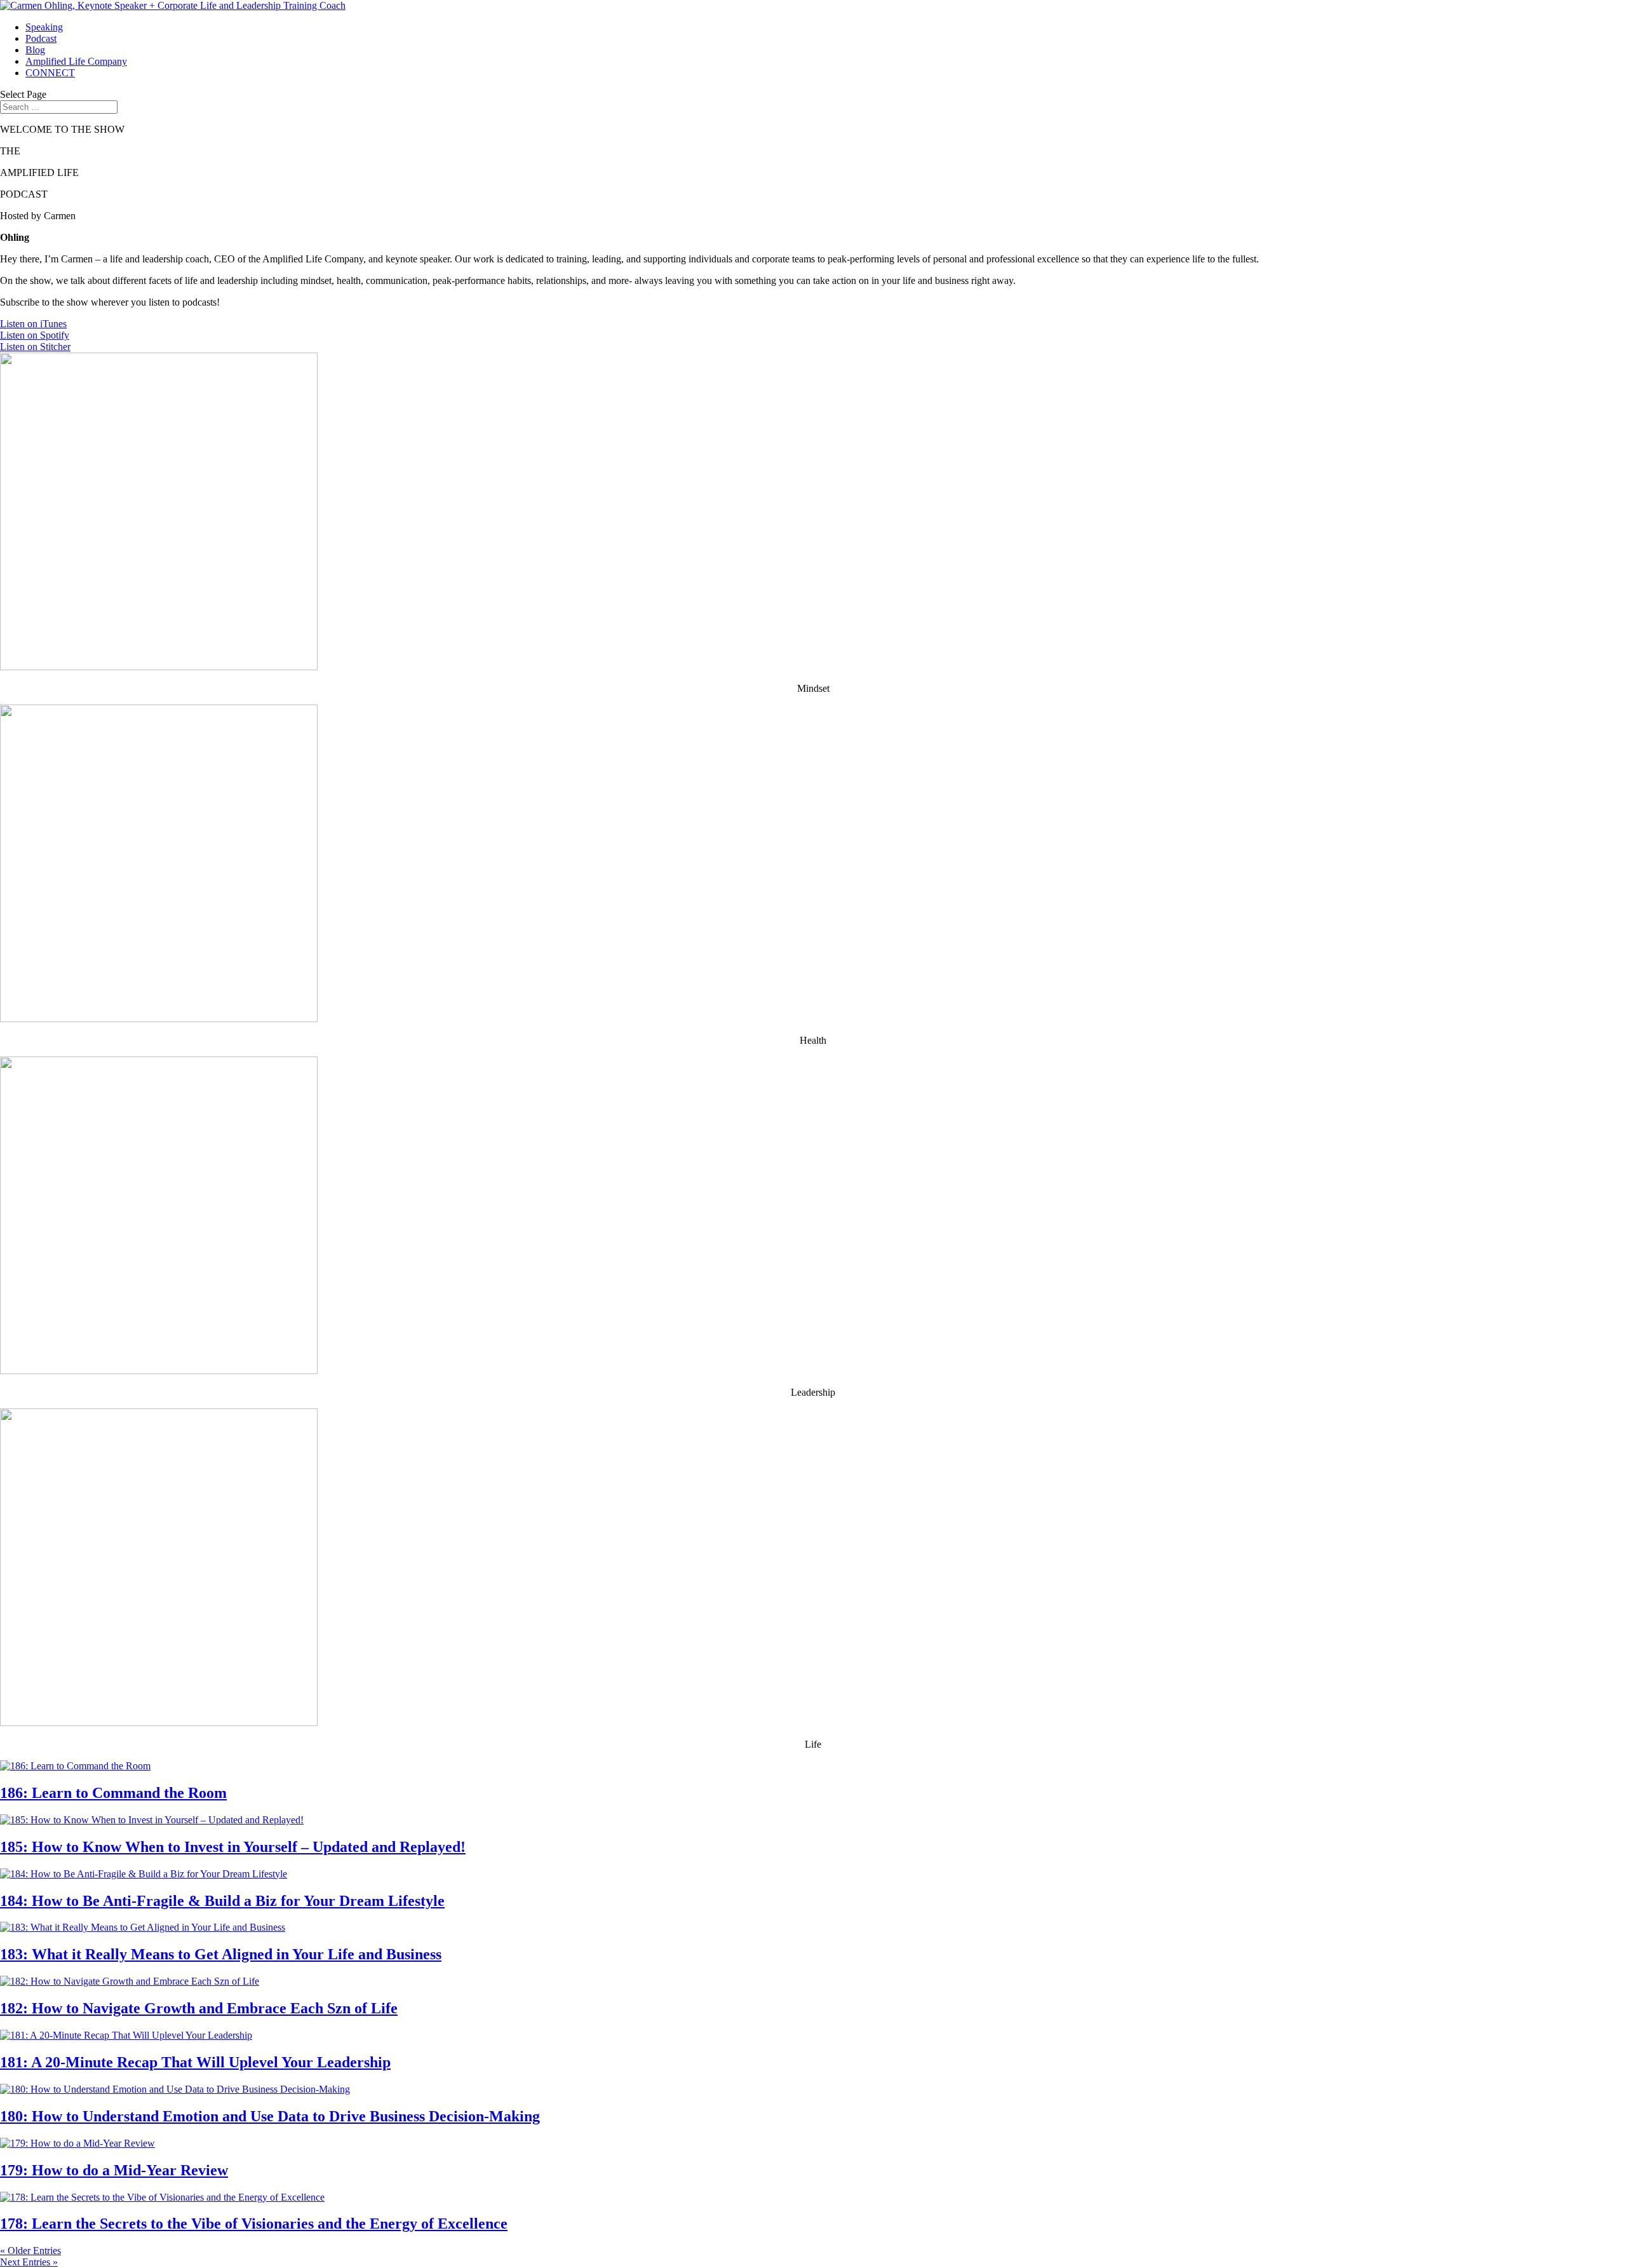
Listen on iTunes (33, 324)
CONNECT (50, 73)
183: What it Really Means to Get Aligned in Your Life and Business (221, 1954)
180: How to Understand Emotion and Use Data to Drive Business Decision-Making (270, 2116)
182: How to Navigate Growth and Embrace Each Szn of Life (199, 2008)
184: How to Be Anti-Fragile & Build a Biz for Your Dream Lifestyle (222, 1901)
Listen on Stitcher (35, 347)
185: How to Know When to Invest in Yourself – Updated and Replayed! (233, 1847)
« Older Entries (30, 2251)
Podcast (41, 38)
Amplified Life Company (76, 61)
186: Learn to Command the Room (113, 1793)
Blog (35, 50)
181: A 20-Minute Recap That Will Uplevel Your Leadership (195, 2062)
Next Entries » (29, 2262)
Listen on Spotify (35, 335)
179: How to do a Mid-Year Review (114, 2170)
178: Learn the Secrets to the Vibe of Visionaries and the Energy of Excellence (254, 2224)
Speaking (44, 27)
